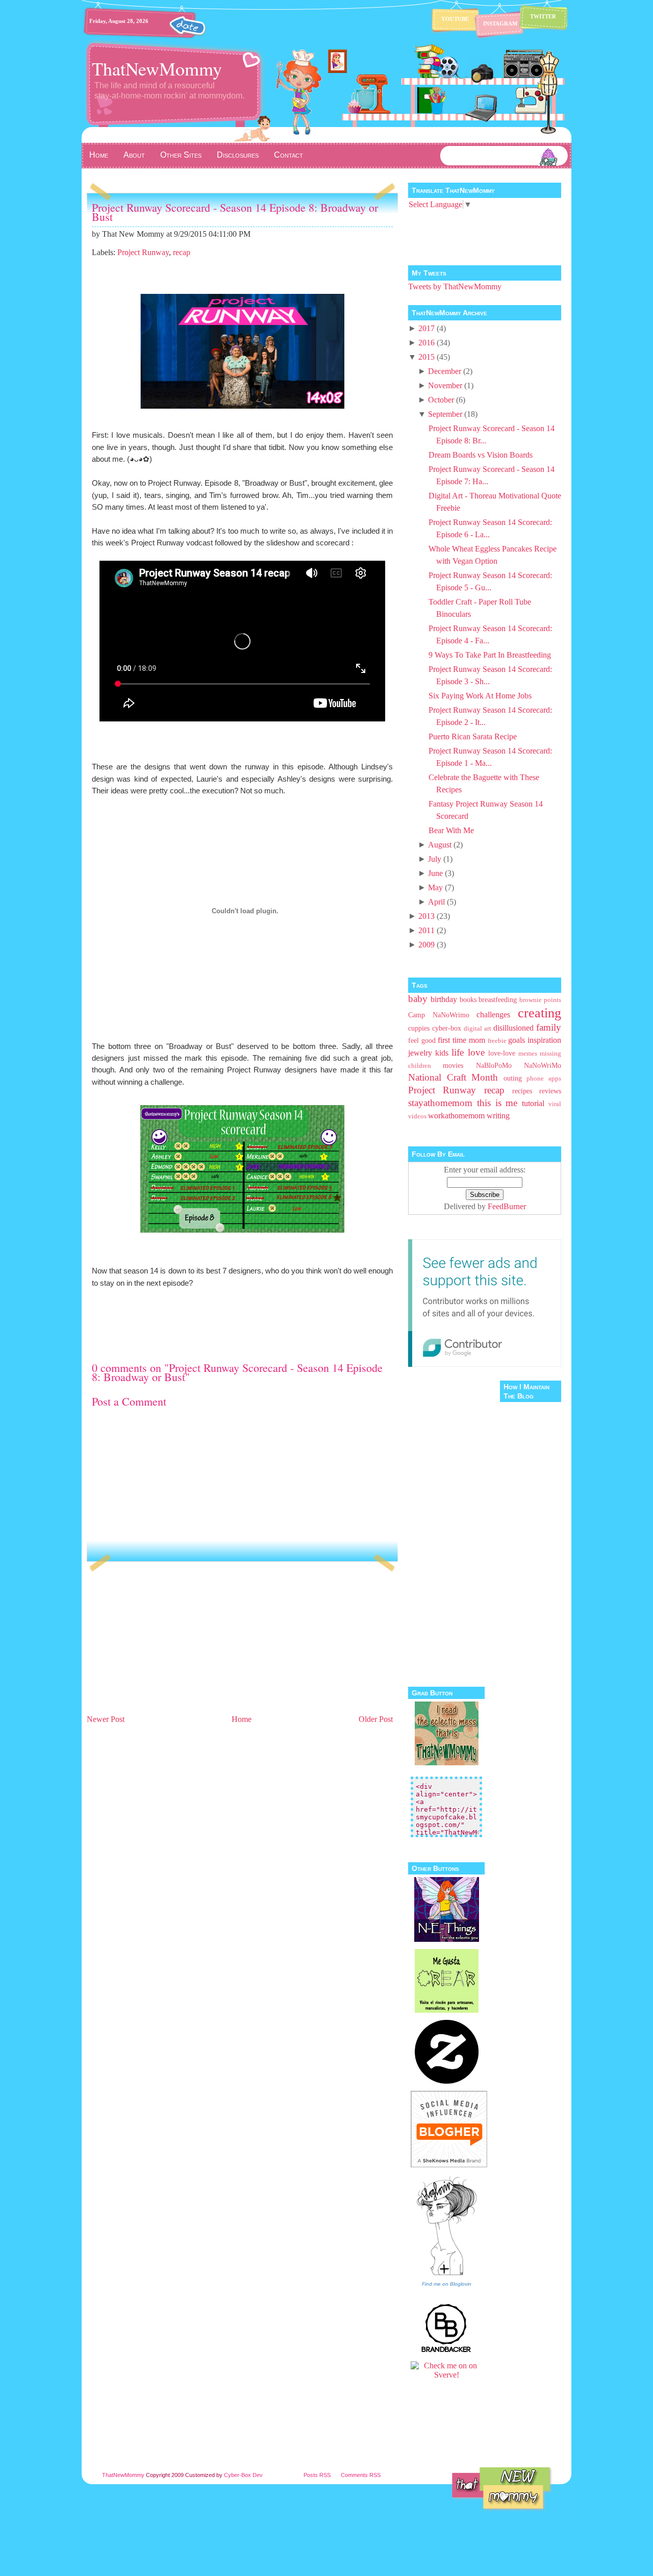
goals (517, 1040)
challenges (493, 1015)
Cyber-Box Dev (243, 2475)
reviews (550, 1091)
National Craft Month (453, 1077)
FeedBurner (507, 1206)
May (435, 887)
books (468, 999)
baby (418, 999)
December (445, 371)
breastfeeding (498, 999)
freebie (497, 1041)
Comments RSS (361, 2475)
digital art (478, 1029)
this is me (497, 1103)
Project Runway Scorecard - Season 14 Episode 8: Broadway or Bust (235, 212)
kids (442, 1053)
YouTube (455, 19)
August (440, 845)
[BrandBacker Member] (446, 2351)
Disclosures (238, 155)
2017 (426, 328)
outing (513, 1078)
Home (99, 155)
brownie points (540, 1000)
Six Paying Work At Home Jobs (480, 696)
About (134, 155)
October (441, 400)
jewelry (420, 1053)
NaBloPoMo (494, 1065)
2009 (426, 945)
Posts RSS (317, 2475)
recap (182, 252)
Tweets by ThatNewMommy (455, 286)
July (435, 859)
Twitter (543, 16)
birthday (444, 999)
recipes (522, 1091)
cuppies (419, 1028)
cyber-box (447, 1028)
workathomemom (456, 1116)
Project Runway (143, 252)
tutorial (533, 1103)
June (435, 873)
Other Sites (181, 155)
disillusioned (513, 1028)
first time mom (461, 1040)
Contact (288, 155)
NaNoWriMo (543, 1065)
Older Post (376, 1719)
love (476, 1052)
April (436, 902)
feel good (422, 1040)
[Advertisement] (163, 1641)
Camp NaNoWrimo (439, 1015)
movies (453, 1065)
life (458, 1052)
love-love (502, 1053)
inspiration (544, 1040)
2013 (426, 916)
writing (498, 1116)
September (445, 414)
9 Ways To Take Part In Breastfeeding (490, 655)
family (549, 1027)
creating (539, 1013)
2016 (426, 343)
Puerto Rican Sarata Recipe (473, 736)
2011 (426, 930)
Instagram (500, 23)
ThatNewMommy (157, 68)
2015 (426, 357)
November (445, 385)
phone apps (544, 1079)
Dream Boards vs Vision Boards (481, 455)
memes (528, 1054)
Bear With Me (451, 830)
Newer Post (106, 1719)
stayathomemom (440, 1103)
